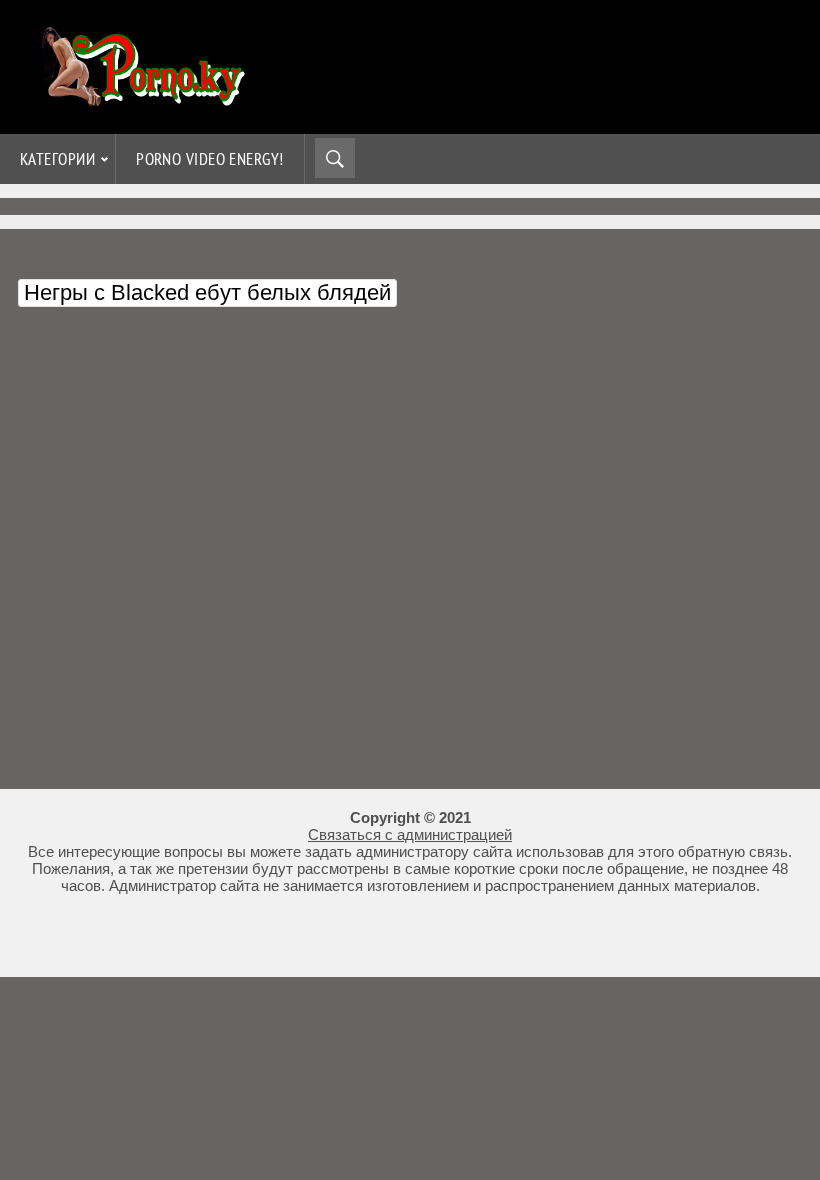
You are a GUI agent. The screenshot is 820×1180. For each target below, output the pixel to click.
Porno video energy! (210, 159)
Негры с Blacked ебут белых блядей (207, 292)
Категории (57, 159)
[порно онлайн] (140, 97)
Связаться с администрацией (410, 834)
